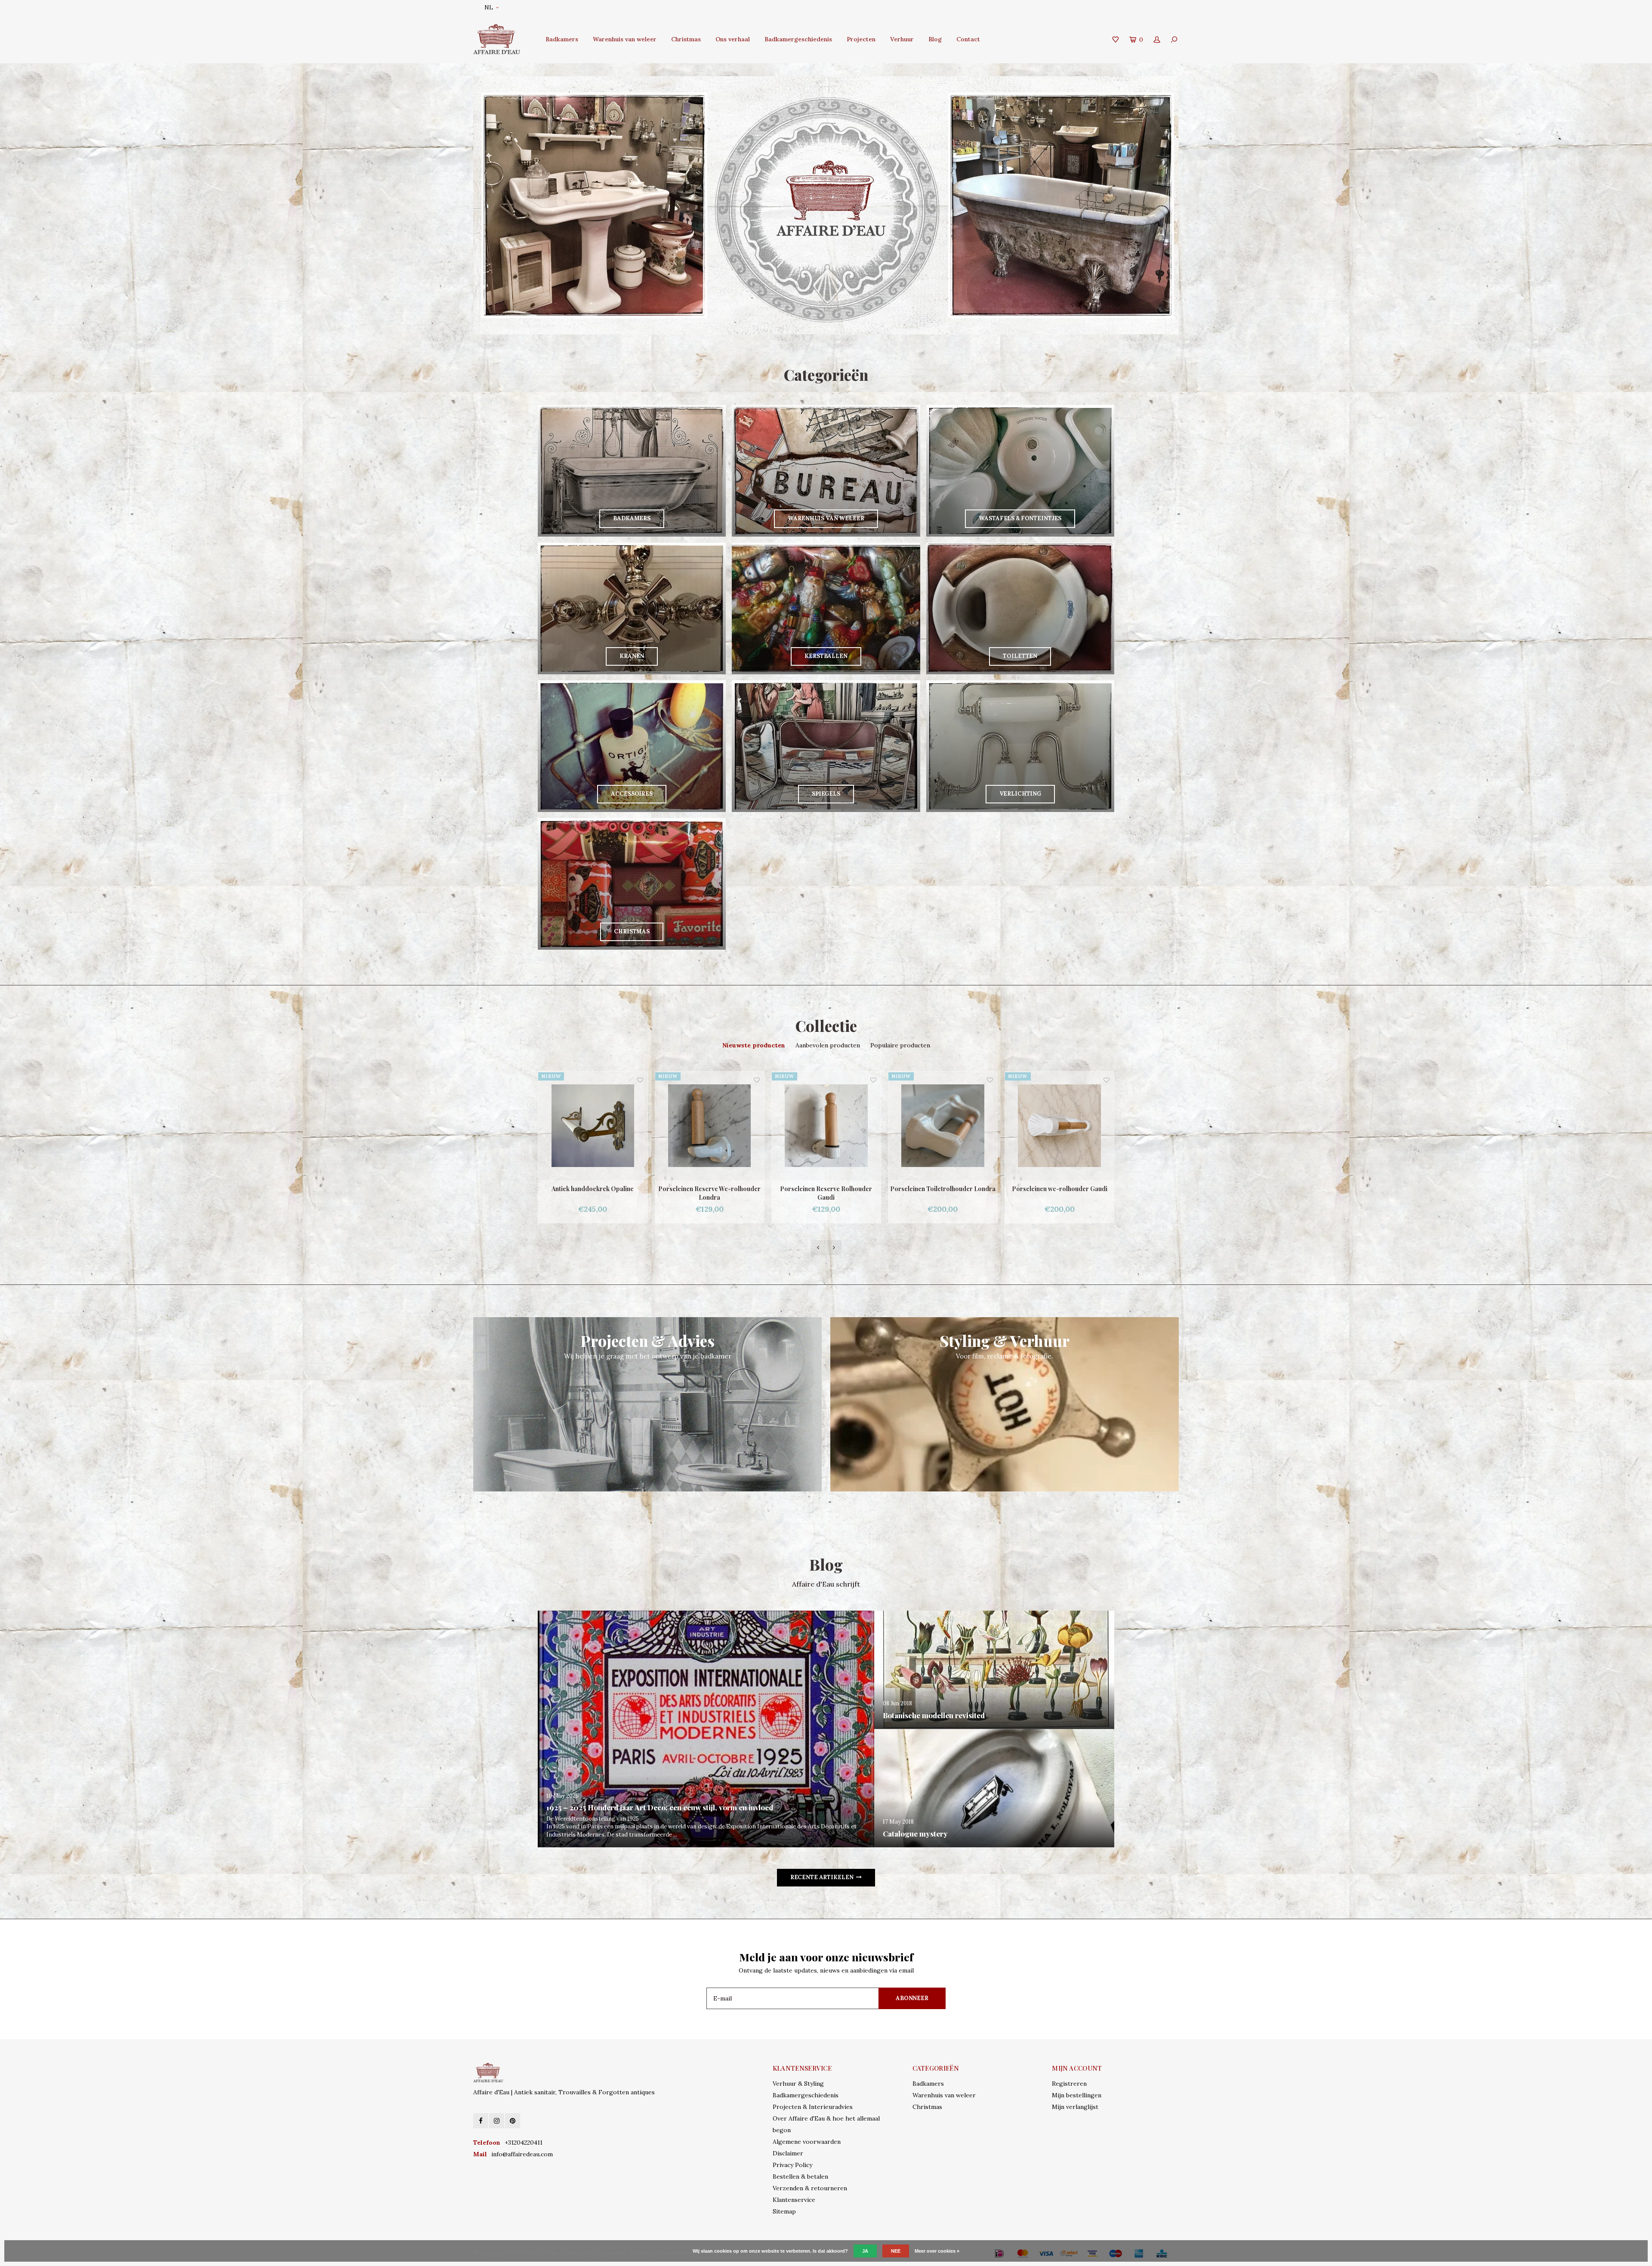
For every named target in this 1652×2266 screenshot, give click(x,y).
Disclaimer (788, 2153)
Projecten (861, 39)
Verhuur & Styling (798, 2084)
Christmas (686, 39)
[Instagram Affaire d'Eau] (497, 2121)
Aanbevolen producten (828, 1045)
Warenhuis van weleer (625, 39)
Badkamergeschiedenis (798, 39)
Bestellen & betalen (800, 2176)
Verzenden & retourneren (810, 2188)
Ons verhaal (733, 39)
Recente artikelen (822, 1877)
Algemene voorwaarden (807, 2142)
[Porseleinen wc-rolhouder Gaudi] (710, 1126)
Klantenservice (794, 2200)
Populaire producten (900, 1045)
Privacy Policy (792, 2165)
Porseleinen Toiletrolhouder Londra (593, 1189)
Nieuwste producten (754, 1045)
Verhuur (902, 39)
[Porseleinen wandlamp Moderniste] (1060, 1126)
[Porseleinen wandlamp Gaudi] (943, 1126)
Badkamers (562, 39)
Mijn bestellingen (1077, 2095)
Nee (896, 2251)
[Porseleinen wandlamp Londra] (826, 1126)
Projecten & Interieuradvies (813, 2107)
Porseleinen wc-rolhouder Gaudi (710, 1189)
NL (489, 8)
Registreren (1069, 2084)
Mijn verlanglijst (1075, 2107)
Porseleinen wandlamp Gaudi (943, 1189)
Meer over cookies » (937, 2251)
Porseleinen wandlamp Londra (826, 1189)
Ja (865, 2251)
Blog (935, 39)
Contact (968, 39)
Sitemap (784, 2211)
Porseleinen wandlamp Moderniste (1060, 1189)
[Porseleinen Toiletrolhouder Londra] (593, 1126)
